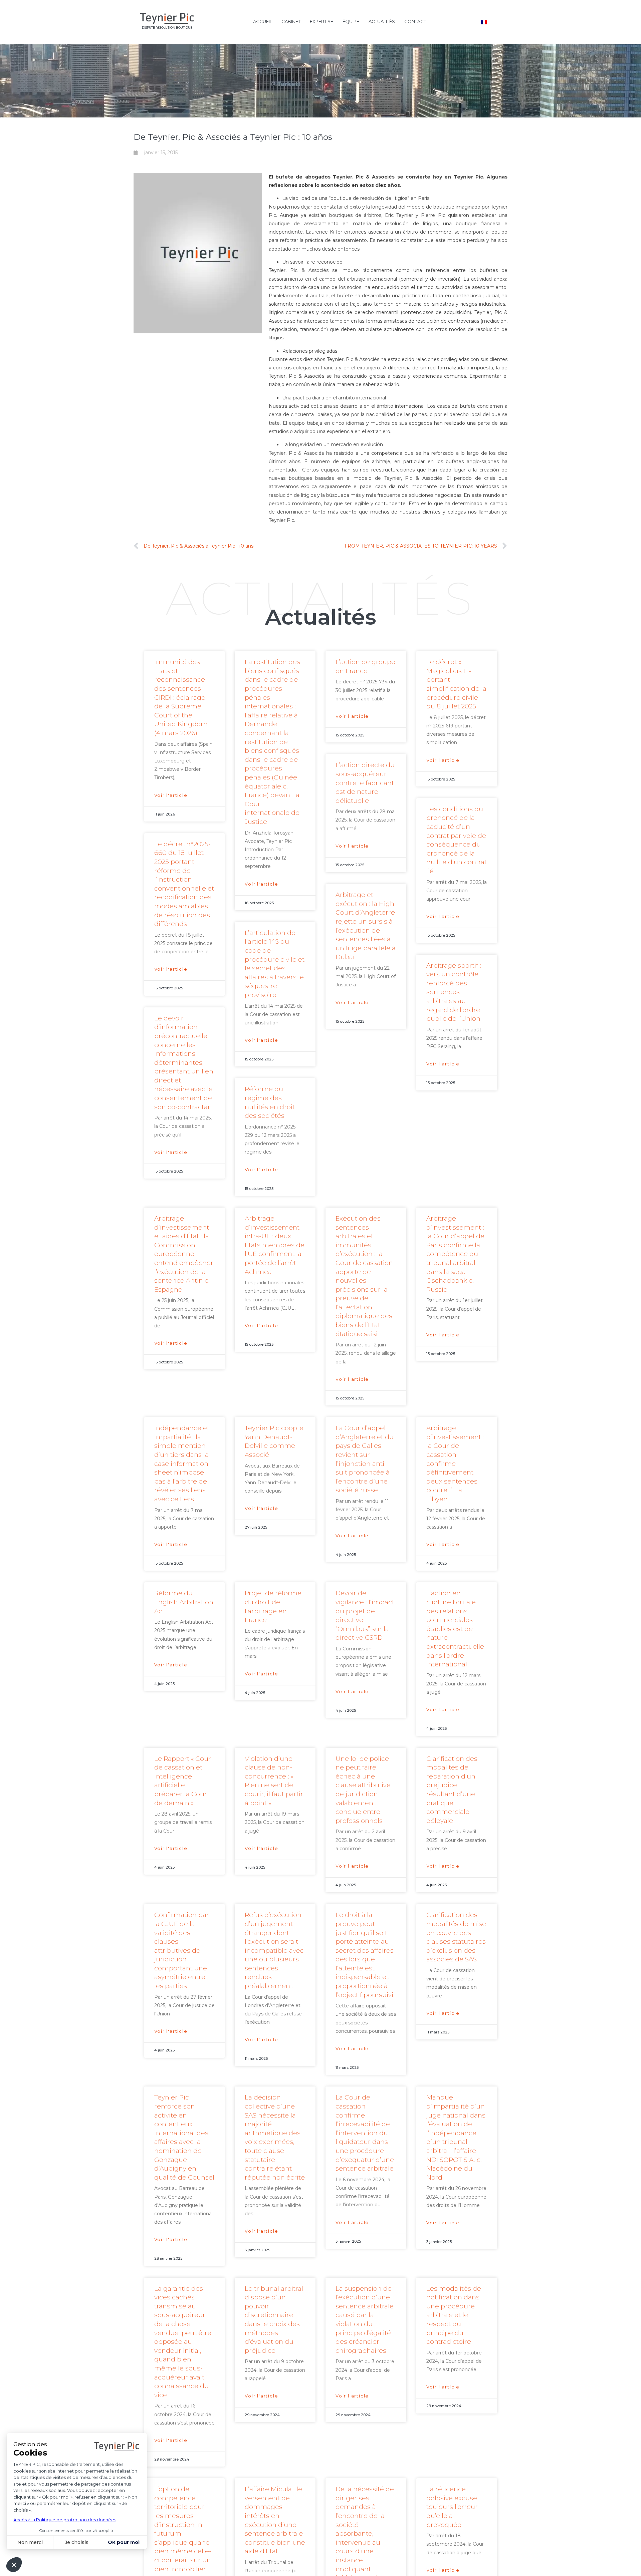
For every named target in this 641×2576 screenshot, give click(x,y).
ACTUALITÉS (382, 21)
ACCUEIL (263, 21)
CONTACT (415, 21)
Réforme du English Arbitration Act (184, 1602)
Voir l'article (171, 795)
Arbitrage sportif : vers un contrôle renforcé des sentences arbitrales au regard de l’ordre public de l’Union (454, 992)
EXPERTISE (322, 21)
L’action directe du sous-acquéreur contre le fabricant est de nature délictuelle (365, 783)
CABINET (291, 21)
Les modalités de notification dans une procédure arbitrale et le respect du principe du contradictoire (454, 2315)
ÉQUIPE (351, 21)
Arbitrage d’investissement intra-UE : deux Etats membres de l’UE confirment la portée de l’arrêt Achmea (275, 1245)
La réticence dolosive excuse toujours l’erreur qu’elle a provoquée (452, 2507)
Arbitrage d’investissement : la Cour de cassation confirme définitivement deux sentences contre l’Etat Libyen (455, 1464)
